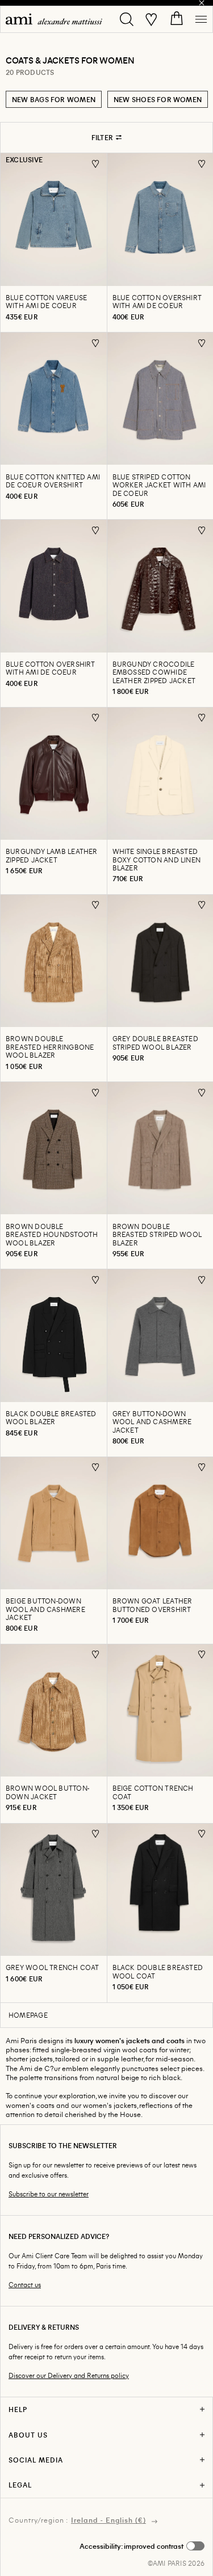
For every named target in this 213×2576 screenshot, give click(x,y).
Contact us (25, 2285)
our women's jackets (104, 2105)
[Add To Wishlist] (96, 164)
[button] (142, 2546)
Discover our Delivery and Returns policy (69, 2375)
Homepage (28, 2015)
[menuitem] (54, 19)
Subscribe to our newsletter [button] (49, 2194)
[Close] (202, 3)
